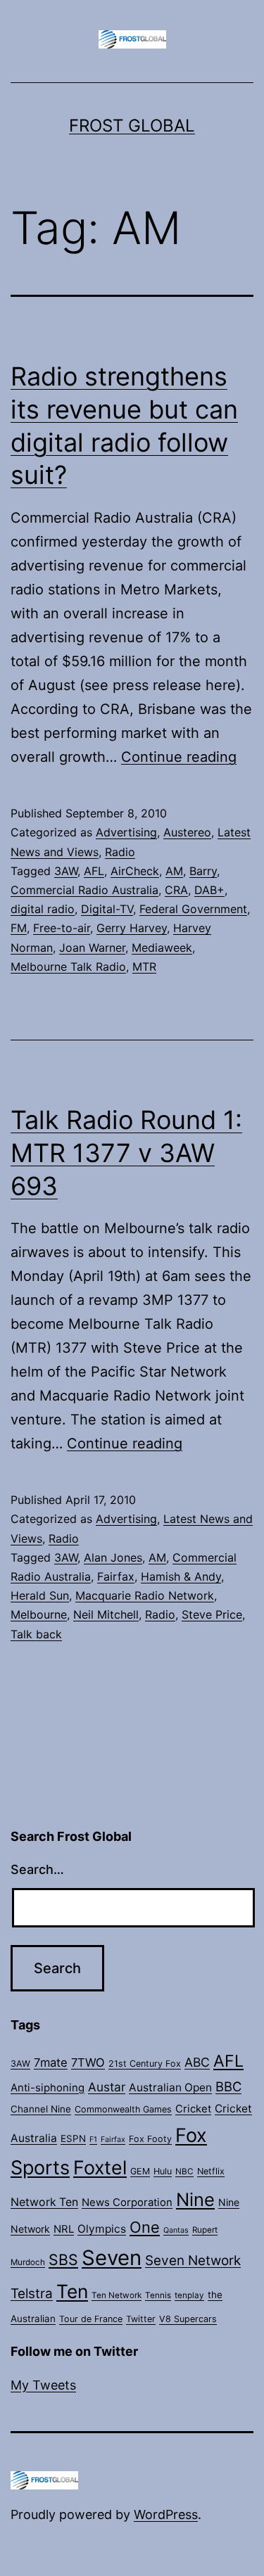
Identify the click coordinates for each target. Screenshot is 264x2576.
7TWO (88, 2062)
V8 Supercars (188, 2319)
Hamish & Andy (181, 1576)
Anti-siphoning (48, 2088)
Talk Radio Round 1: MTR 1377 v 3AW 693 (126, 1153)
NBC (184, 2172)
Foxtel (100, 2167)
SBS (63, 2259)
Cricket (193, 2109)
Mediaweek (162, 948)
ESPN (73, 2138)
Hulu (163, 2171)
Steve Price (212, 1614)
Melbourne (39, 1614)
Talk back (36, 1634)
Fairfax (116, 1576)
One (145, 2227)
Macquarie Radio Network (145, 1595)
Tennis (158, 2295)
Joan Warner (92, 948)
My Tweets (43, 2385)
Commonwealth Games (123, 2109)
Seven (112, 2258)
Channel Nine (41, 2109)
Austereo (187, 832)
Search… (37, 1869)
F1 (93, 2140)
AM (174, 871)
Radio (120, 852)
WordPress (166, 2514)
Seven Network (193, 2261)
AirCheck (135, 871)
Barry (203, 871)
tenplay (189, 2295)
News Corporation (127, 2202)
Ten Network (117, 2295)
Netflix (211, 2171)
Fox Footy (150, 2139)
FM (19, 928)
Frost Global (132, 126)
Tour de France (91, 2319)
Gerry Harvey (132, 928)
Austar (107, 2087)
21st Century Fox (145, 2064)
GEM (140, 2171)
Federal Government (193, 909)
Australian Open (170, 2087)
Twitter (141, 2319)
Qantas (176, 2230)
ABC (197, 2062)
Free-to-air (62, 928)
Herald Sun (40, 1595)
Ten (72, 2291)
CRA (176, 890)
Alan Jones (113, 1557)
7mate (51, 2062)
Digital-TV (107, 909)
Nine (195, 2199)
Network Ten (44, 2202)
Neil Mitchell (106, 1614)
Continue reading (179, 757)
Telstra (32, 2294)
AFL (94, 871)
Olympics (102, 2229)
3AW (66, 871)
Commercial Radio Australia (84, 890)
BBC (228, 2086)
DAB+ (209, 890)
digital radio (43, 909)
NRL (64, 2229)
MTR (144, 967)
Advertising (126, 832)
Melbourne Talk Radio (68, 967)
